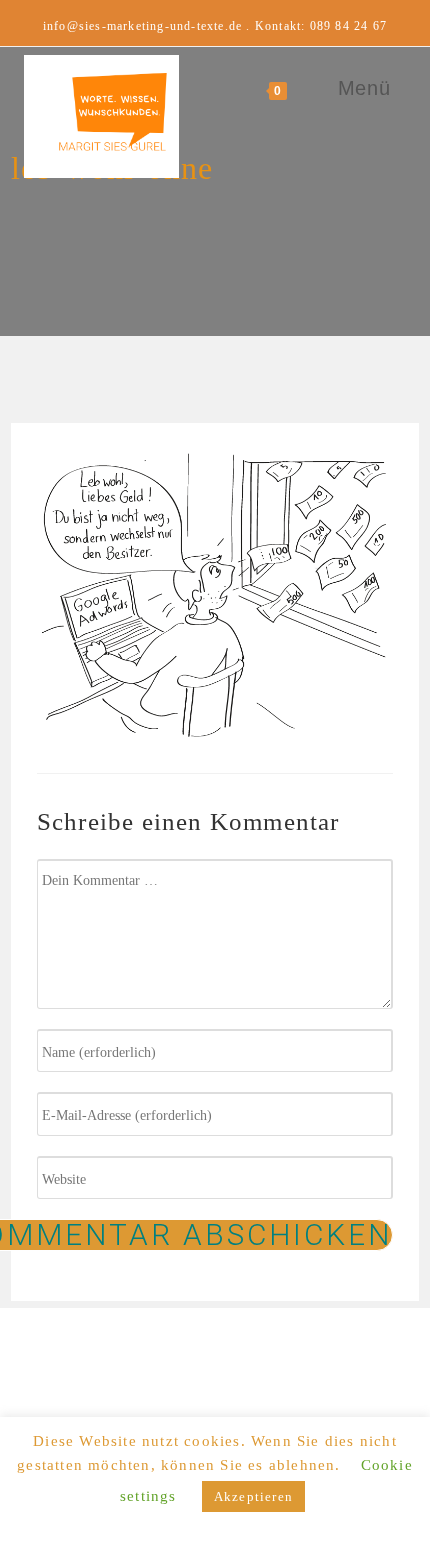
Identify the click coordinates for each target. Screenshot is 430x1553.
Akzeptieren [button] (253, 1496)
